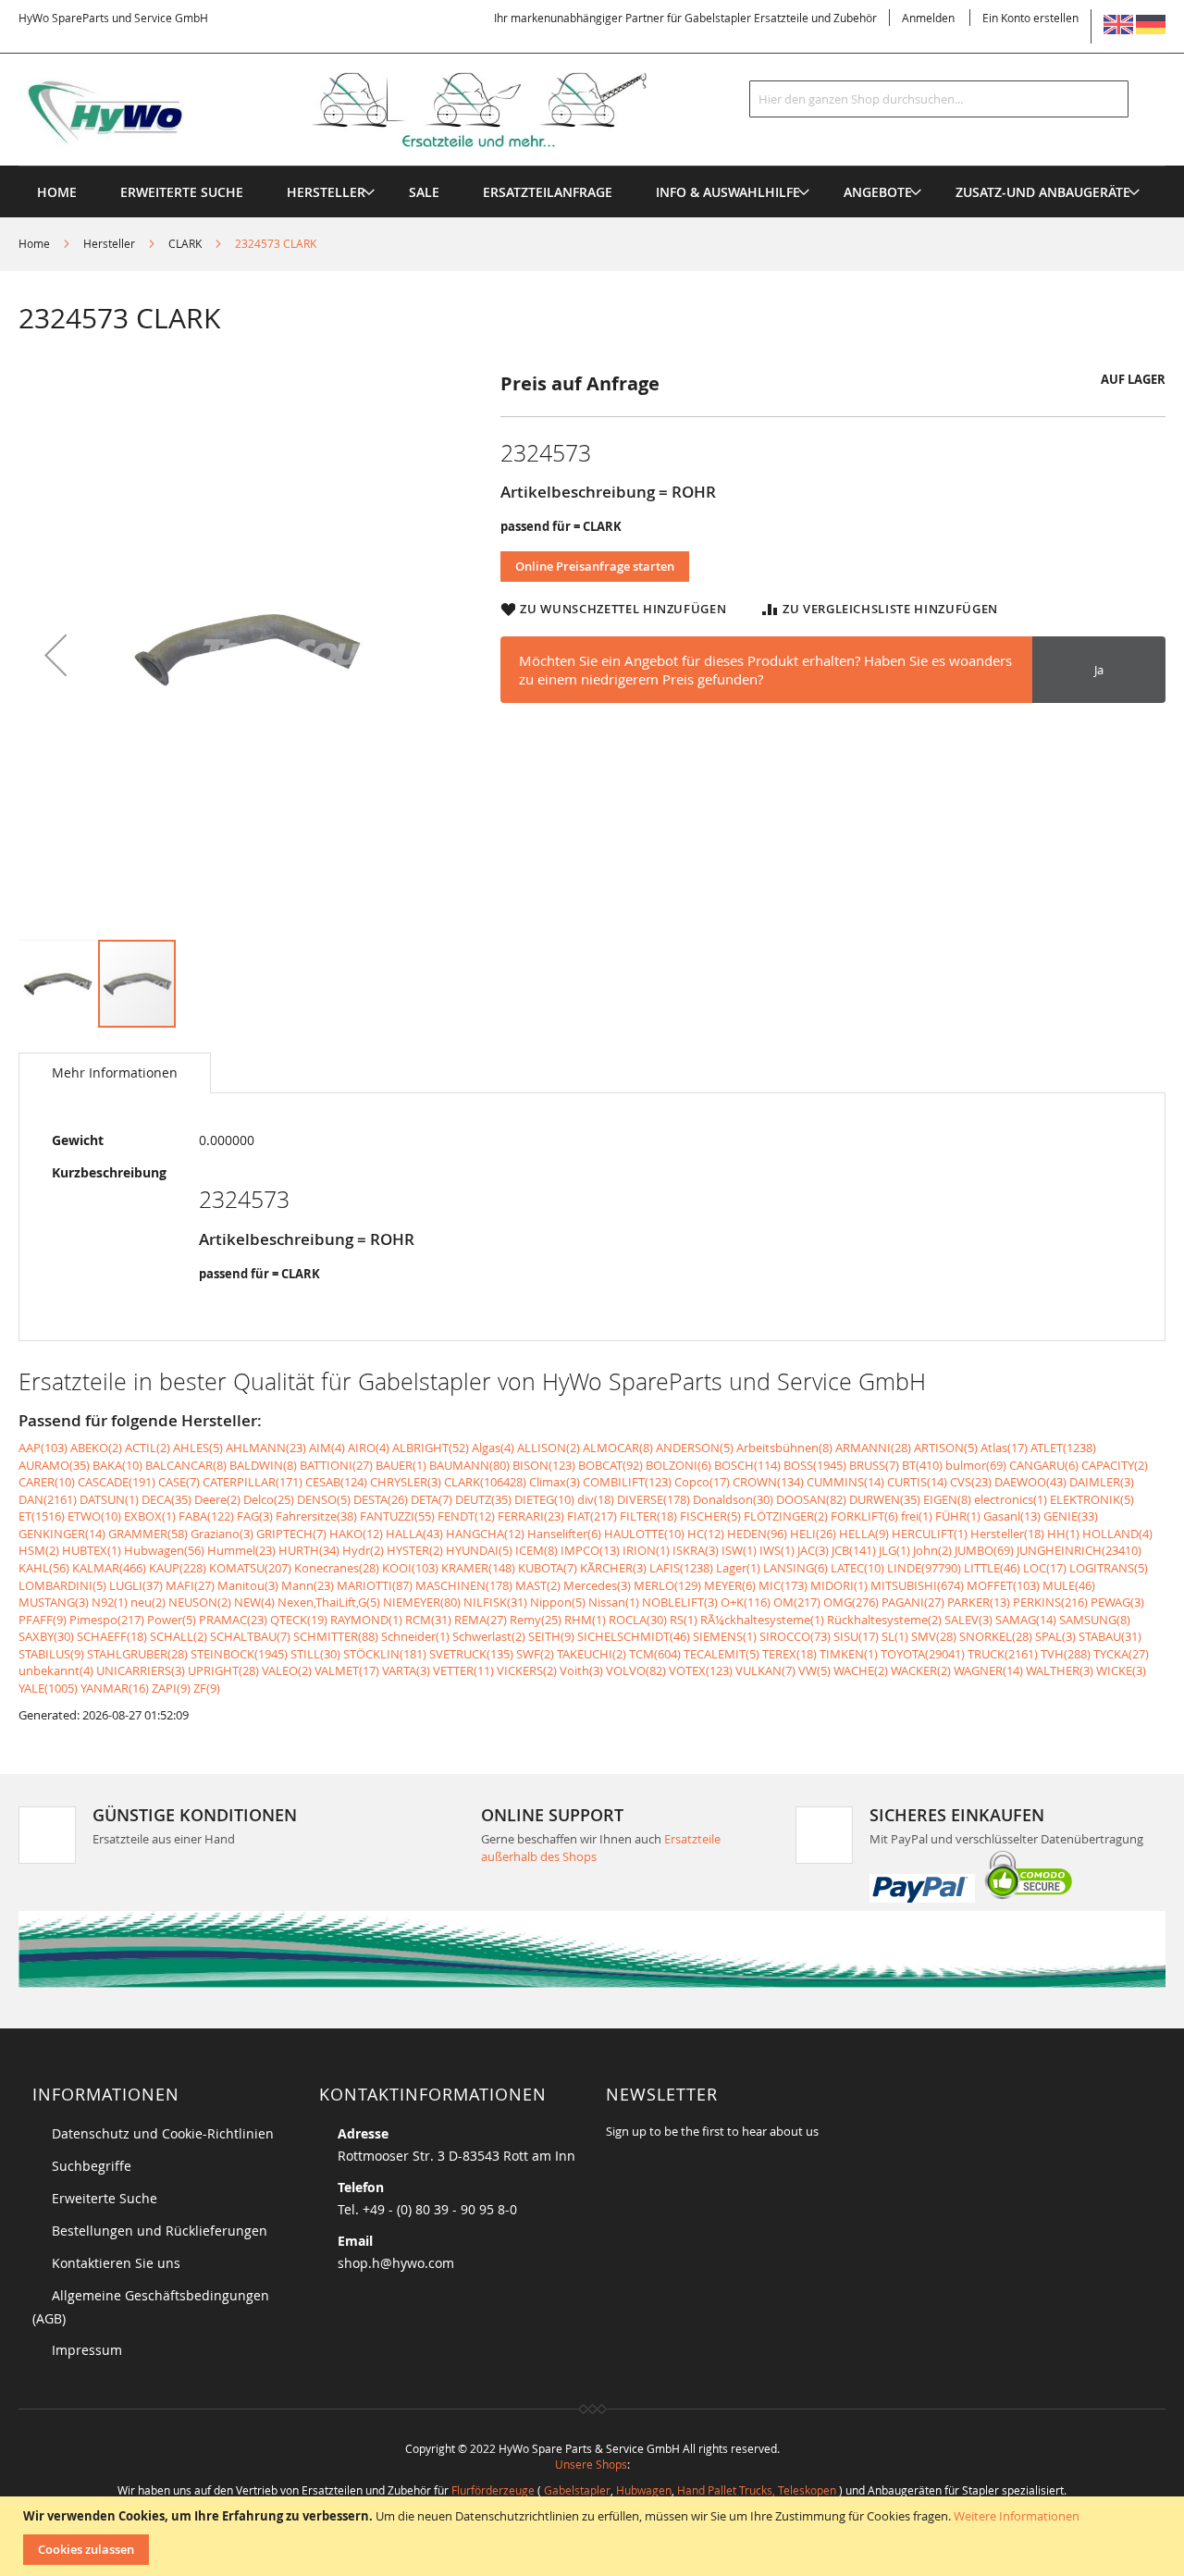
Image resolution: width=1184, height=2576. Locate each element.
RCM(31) (428, 1620)
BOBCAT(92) (610, 1465)
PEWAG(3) (1117, 1602)
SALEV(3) (968, 1620)
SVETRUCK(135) (471, 1654)
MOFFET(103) (1003, 1585)
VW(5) (814, 1670)
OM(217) (797, 1602)
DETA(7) (432, 1499)
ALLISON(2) (549, 1448)
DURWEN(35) (885, 1499)
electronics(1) (1011, 1499)
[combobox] (939, 99)
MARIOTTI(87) (375, 1585)
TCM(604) (655, 1654)
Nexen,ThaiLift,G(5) (329, 1602)
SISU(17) (856, 1636)
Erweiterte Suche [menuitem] (182, 192)
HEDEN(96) (757, 1534)
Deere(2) (217, 1499)
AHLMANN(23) (266, 1448)
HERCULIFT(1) (930, 1534)
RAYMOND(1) (366, 1620)
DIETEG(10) (544, 1499)
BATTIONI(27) (336, 1465)
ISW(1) (739, 1550)
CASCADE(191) (117, 1482)
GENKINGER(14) (62, 1534)
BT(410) (922, 1465)
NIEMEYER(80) (422, 1602)
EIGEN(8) (947, 1499)
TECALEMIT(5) (721, 1654)
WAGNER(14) (988, 1670)
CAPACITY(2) (1115, 1465)
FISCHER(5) (710, 1516)
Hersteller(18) (1007, 1534)
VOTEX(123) (701, 1670)
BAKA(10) (117, 1465)
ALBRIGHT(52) (431, 1448)
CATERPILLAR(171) (253, 1482)
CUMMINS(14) (845, 1482)
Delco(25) (269, 1499)
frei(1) (917, 1516)
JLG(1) (894, 1550)
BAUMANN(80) (469, 1465)
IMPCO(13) (590, 1550)
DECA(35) (166, 1499)
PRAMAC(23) (233, 1620)
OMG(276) (851, 1602)
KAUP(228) (178, 1568)
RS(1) (684, 1620)
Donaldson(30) (733, 1499)
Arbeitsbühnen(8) (784, 1448)
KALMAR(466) (109, 1568)
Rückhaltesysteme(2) (884, 1620)
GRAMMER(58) (148, 1534)
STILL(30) (315, 1654)
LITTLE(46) (992, 1568)
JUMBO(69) (984, 1550)
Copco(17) (702, 1482)
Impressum (87, 2350)
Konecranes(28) (337, 1568)
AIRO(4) (369, 1448)
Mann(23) (308, 1585)
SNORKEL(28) (996, 1636)
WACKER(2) (921, 1670)
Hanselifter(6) (564, 1534)
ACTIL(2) (148, 1448)
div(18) (596, 1499)
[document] (594, 2536)
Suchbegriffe (92, 2166)
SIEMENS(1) (725, 1636)
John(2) (932, 1550)
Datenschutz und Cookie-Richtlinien (163, 2133)
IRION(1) (646, 1550)
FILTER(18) (648, 1516)
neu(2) (148, 1602)
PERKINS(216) (1050, 1602)
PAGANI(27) (913, 1602)
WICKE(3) (1121, 1670)
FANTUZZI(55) (397, 1516)
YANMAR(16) (115, 1688)
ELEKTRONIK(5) (1092, 1499)
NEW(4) (254, 1602)
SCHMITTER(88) (336, 1636)
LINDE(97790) (924, 1568)
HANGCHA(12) (485, 1534)
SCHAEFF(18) (112, 1636)
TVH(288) (1066, 1654)
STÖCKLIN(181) (385, 1654)
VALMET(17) (347, 1670)
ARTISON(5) (946, 1448)
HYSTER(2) (415, 1550)
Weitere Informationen (1017, 2516)
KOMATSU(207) (250, 1568)
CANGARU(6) (1044, 1465)
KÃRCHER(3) (613, 1568)
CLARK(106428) (485, 1482)
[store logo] (363, 110)
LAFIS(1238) (681, 1568)
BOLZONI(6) (678, 1465)
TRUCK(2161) (1003, 1654)
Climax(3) (555, 1482)
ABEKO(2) (96, 1448)
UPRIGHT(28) (223, 1670)
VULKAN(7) (765, 1670)
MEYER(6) (730, 1585)
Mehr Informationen (115, 1072)
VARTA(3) (406, 1670)
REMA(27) (481, 1620)
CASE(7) (179, 1482)
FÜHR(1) (958, 1516)
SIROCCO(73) (795, 1636)
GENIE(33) (1071, 1516)
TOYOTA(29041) (923, 1654)
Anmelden (928, 18)
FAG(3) (255, 1516)
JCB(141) (854, 1550)
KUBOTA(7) (548, 1568)
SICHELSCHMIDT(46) (634, 1636)
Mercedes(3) (597, 1585)
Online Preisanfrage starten (595, 566)
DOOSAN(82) (811, 1499)
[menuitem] (326, 192)
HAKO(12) (356, 1534)
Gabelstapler (577, 2490)
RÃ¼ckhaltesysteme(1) (762, 1620)
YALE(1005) (48, 1688)
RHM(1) (585, 1620)
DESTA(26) (381, 1499)
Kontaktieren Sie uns (116, 2263)
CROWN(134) (768, 1482)
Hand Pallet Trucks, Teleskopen (757, 2490)
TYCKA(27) (1121, 1654)
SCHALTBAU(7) (250, 1636)
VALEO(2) (287, 1670)
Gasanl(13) (1012, 1516)
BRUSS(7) (874, 1465)
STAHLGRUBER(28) (137, 1654)
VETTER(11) (463, 1670)
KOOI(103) (410, 1568)
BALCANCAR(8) (186, 1465)
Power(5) (172, 1620)
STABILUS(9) (51, 1654)
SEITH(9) (551, 1636)
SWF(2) (535, 1654)
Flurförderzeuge (493, 2490)
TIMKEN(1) (849, 1654)
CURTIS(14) (917, 1482)
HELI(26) (813, 1534)
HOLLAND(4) (1117, 1534)
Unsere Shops (591, 2464)
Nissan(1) (614, 1602)
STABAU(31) (1110, 1636)
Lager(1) (738, 1568)
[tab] (115, 1073)
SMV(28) (934, 1636)
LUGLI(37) (136, 1585)
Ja (1099, 670)
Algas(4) (493, 1448)
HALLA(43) (414, 1534)
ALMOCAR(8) (618, 1448)
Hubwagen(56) (164, 1550)
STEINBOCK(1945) (239, 1654)
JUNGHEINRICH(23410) (1079, 1550)
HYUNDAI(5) (479, 1550)
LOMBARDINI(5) (62, 1585)
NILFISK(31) (495, 1602)
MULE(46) (1069, 1585)
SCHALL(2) (179, 1636)
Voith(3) (581, 1670)
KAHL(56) (44, 1568)
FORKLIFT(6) (864, 1516)
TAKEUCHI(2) (592, 1654)
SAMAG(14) (1026, 1620)
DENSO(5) (324, 1499)
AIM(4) (327, 1448)
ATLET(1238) (1063, 1448)
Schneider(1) (415, 1636)
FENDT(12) (466, 1516)
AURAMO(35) (54, 1465)
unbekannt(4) (56, 1670)
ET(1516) (42, 1516)
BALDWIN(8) (263, 1465)
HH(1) (1063, 1534)
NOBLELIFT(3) (680, 1602)
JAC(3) (813, 1550)
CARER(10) (47, 1482)
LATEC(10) (857, 1568)
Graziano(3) (222, 1534)
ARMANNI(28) (873, 1448)
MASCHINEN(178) (464, 1585)
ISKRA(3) (696, 1550)
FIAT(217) (592, 1516)
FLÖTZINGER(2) (786, 1516)
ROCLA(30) (638, 1620)
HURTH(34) (309, 1550)
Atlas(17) (1004, 1448)
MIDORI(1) (839, 1585)
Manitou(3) (248, 1585)
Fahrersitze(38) (316, 1516)
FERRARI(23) (531, 1516)
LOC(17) (1045, 1568)
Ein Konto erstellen (1030, 18)
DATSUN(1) (109, 1499)
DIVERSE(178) (654, 1499)
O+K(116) (746, 1602)
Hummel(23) (241, 1550)
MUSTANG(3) (54, 1602)
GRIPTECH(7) (291, 1534)
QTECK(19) (299, 1620)
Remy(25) (536, 1620)
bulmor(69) (976, 1465)
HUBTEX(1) (92, 1550)
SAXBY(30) (46, 1636)
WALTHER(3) (1060, 1670)
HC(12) (706, 1534)
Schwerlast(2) (489, 1636)
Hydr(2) (363, 1550)
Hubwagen (644, 2490)
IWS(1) (777, 1550)
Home (34, 243)
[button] (55, 654)
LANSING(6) (795, 1568)
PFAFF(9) (43, 1620)
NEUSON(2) (200, 1602)
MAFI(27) (190, 1585)
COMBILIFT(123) (627, 1482)
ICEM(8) (536, 1550)
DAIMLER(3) (1102, 1482)
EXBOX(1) (150, 1516)
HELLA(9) (864, 1534)
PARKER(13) (979, 1602)
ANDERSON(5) (695, 1448)
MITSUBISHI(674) (917, 1585)
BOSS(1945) (815, 1465)
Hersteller (109, 243)
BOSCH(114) (747, 1465)
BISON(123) (544, 1465)
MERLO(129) (667, 1585)
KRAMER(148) (478, 1568)
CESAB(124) (336, 1482)
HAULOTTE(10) (644, 1534)
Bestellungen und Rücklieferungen (160, 2231)
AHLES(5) (198, 1448)
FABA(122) (206, 1516)
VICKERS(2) (527, 1670)
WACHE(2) (861, 1670)
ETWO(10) (94, 1516)
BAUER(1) (401, 1465)
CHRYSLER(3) (406, 1482)
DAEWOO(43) (1030, 1482)
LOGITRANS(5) (1109, 1568)
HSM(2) (39, 1550)
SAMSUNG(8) (1095, 1620)
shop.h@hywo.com (396, 2263)
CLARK (185, 243)
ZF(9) (207, 1688)
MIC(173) (783, 1585)
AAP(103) (43, 1448)
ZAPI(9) (171, 1688)
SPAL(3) (1055, 1636)
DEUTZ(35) (483, 1499)
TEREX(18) (789, 1654)
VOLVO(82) (636, 1670)
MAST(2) (538, 1585)
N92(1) (110, 1602)
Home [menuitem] (57, 192)
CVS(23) (971, 1482)
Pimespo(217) (107, 1620)
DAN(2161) (48, 1499)
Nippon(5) (558, 1602)
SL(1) (895, 1636)
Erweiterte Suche (105, 2198)
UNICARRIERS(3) (141, 1670)
